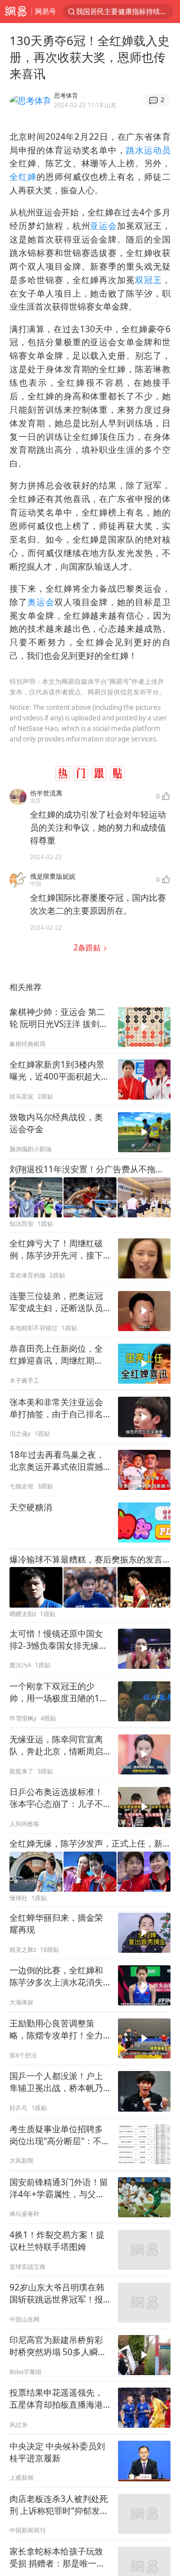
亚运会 (103, 226)
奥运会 (41, 602)
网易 (16, 12)
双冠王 (148, 280)
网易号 (45, 11)
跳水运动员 (148, 150)
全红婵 (23, 177)
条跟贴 (88, 948)
